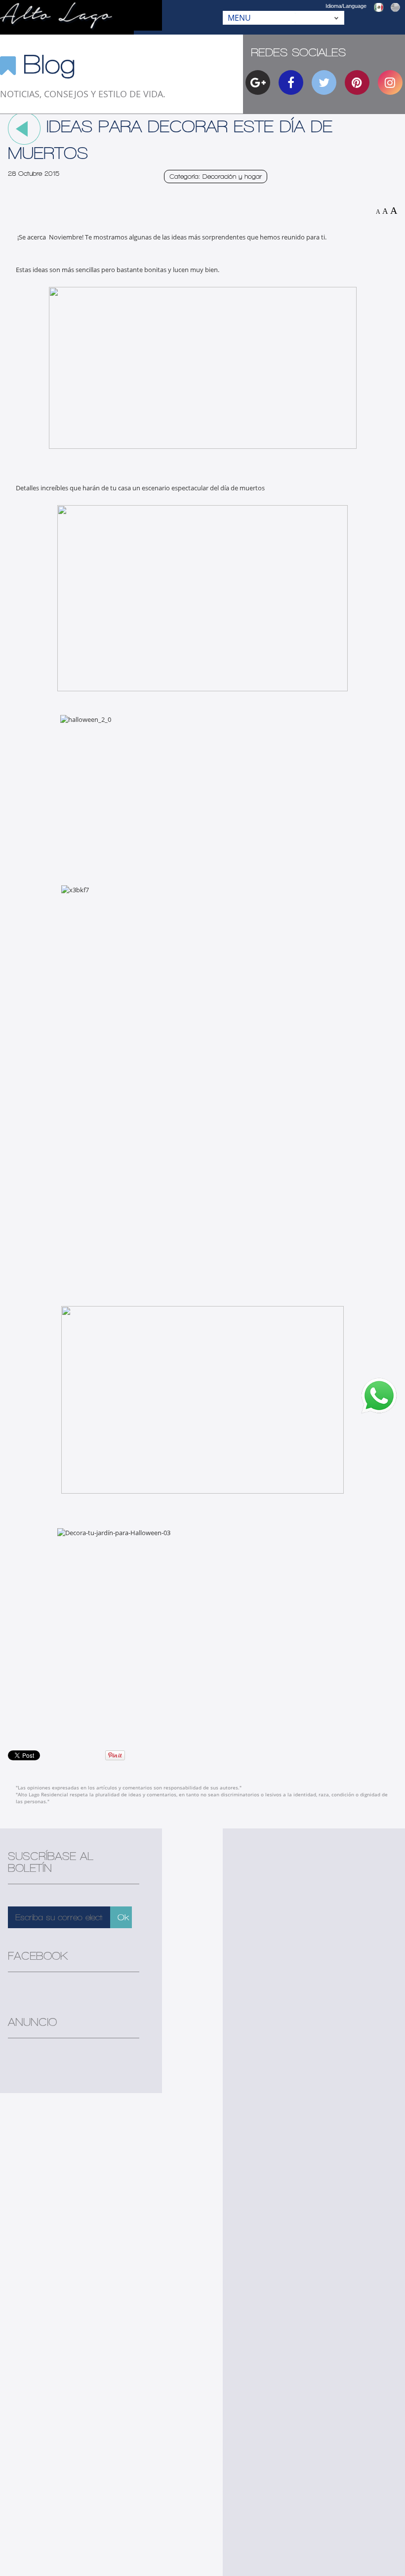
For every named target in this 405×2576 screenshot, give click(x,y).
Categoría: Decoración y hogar (216, 177)
